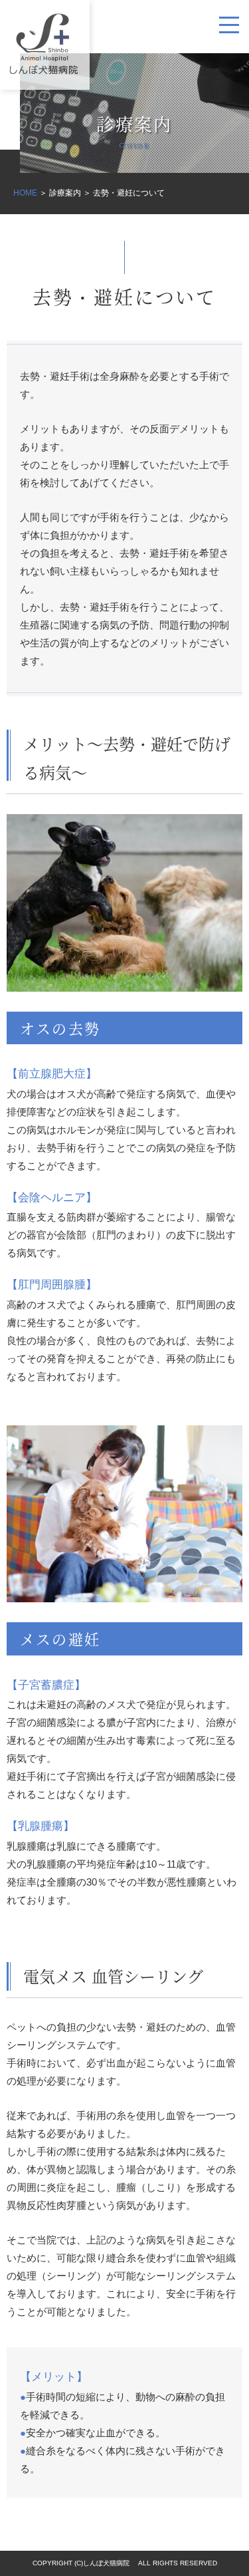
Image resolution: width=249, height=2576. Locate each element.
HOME (25, 193)
